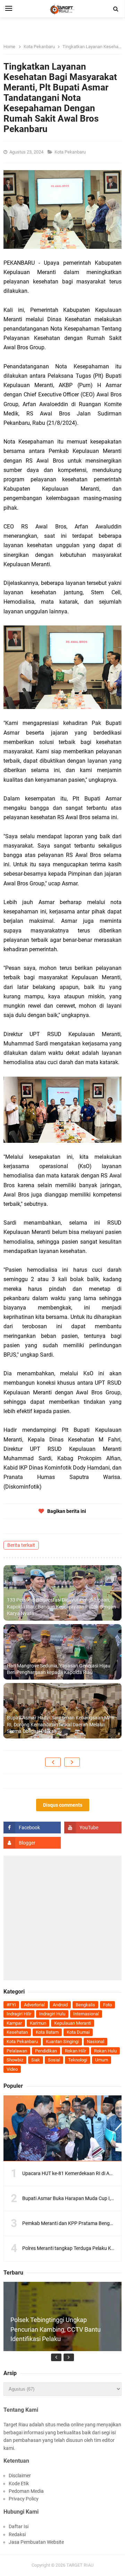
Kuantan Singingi (62, 2041)
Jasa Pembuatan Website (36, 2542)
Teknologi (78, 2060)
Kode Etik (19, 2483)
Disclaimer (20, 2476)
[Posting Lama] (72, 1762)
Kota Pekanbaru (71, 152)
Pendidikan (46, 2051)
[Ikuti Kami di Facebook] (32, 1828)
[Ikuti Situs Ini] (32, 1843)
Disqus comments (63, 1805)
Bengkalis (85, 2005)
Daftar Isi (19, 2526)
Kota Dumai (78, 2032)
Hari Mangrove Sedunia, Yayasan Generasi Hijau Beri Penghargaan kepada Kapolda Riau (59, 1669)
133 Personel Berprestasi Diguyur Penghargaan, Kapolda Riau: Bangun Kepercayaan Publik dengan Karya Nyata (61, 1607)
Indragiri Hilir (19, 2014)
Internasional (86, 2014)
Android (60, 2005)
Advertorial (34, 2005)
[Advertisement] (62, 1918)
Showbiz (15, 2060)
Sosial (54, 2060)
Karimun (38, 2023)
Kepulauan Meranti (73, 2023)
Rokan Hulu (105, 2051)
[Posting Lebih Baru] (53, 1762)
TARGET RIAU (80, 2565)
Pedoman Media (26, 2491)
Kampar (14, 2023)
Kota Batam (47, 2032)
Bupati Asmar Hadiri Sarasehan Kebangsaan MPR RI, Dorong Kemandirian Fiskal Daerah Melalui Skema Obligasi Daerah (61, 1724)
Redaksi (17, 2534)
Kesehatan (17, 2032)
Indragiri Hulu (52, 2014)
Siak (36, 2060)
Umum (102, 2060)
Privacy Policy (24, 2499)
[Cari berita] (116, 9)
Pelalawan (17, 2051)
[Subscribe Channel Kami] (93, 1828)
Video (12, 2069)
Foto (107, 2005)
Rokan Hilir (76, 2051)
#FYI (11, 2005)
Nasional (95, 2041)
